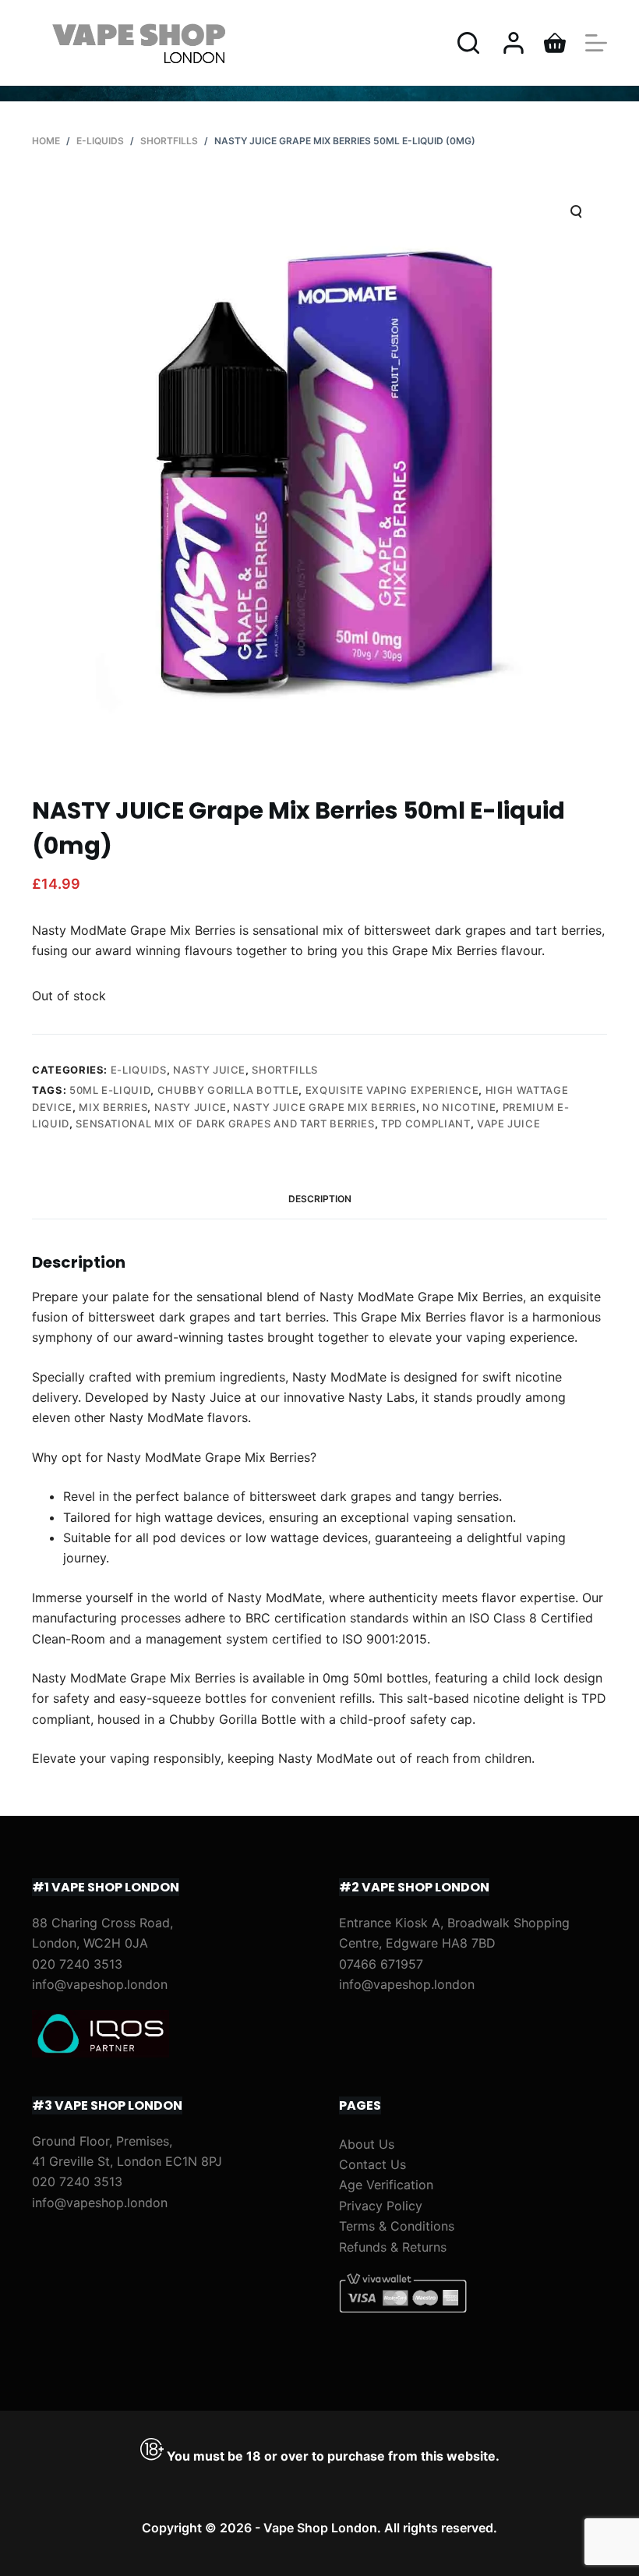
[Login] (514, 43)
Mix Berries (113, 1107)
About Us (367, 2144)
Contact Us (372, 2164)
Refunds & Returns (393, 2247)
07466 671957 (381, 1964)
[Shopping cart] (555, 43)
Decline (150, 2531)
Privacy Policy (381, 2206)
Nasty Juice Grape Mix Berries (325, 1107)
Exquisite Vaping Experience (392, 1090)
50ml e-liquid (110, 1090)
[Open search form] (468, 43)
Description (320, 1199)
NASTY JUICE (209, 1070)
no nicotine (459, 1107)
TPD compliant (425, 1123)
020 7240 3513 (77, 1964)
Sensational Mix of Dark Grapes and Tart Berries (225, 1123)
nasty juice (191, 1107)
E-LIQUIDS (139, 1070)
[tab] (320, 1200)
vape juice (509, 1123)
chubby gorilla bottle (228, 1090)
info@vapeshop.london (100, 1984)
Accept (76, 2531)
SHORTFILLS (285, 1070)
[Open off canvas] (596, 43)
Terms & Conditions (397, 2226)
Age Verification (386, 2185)
